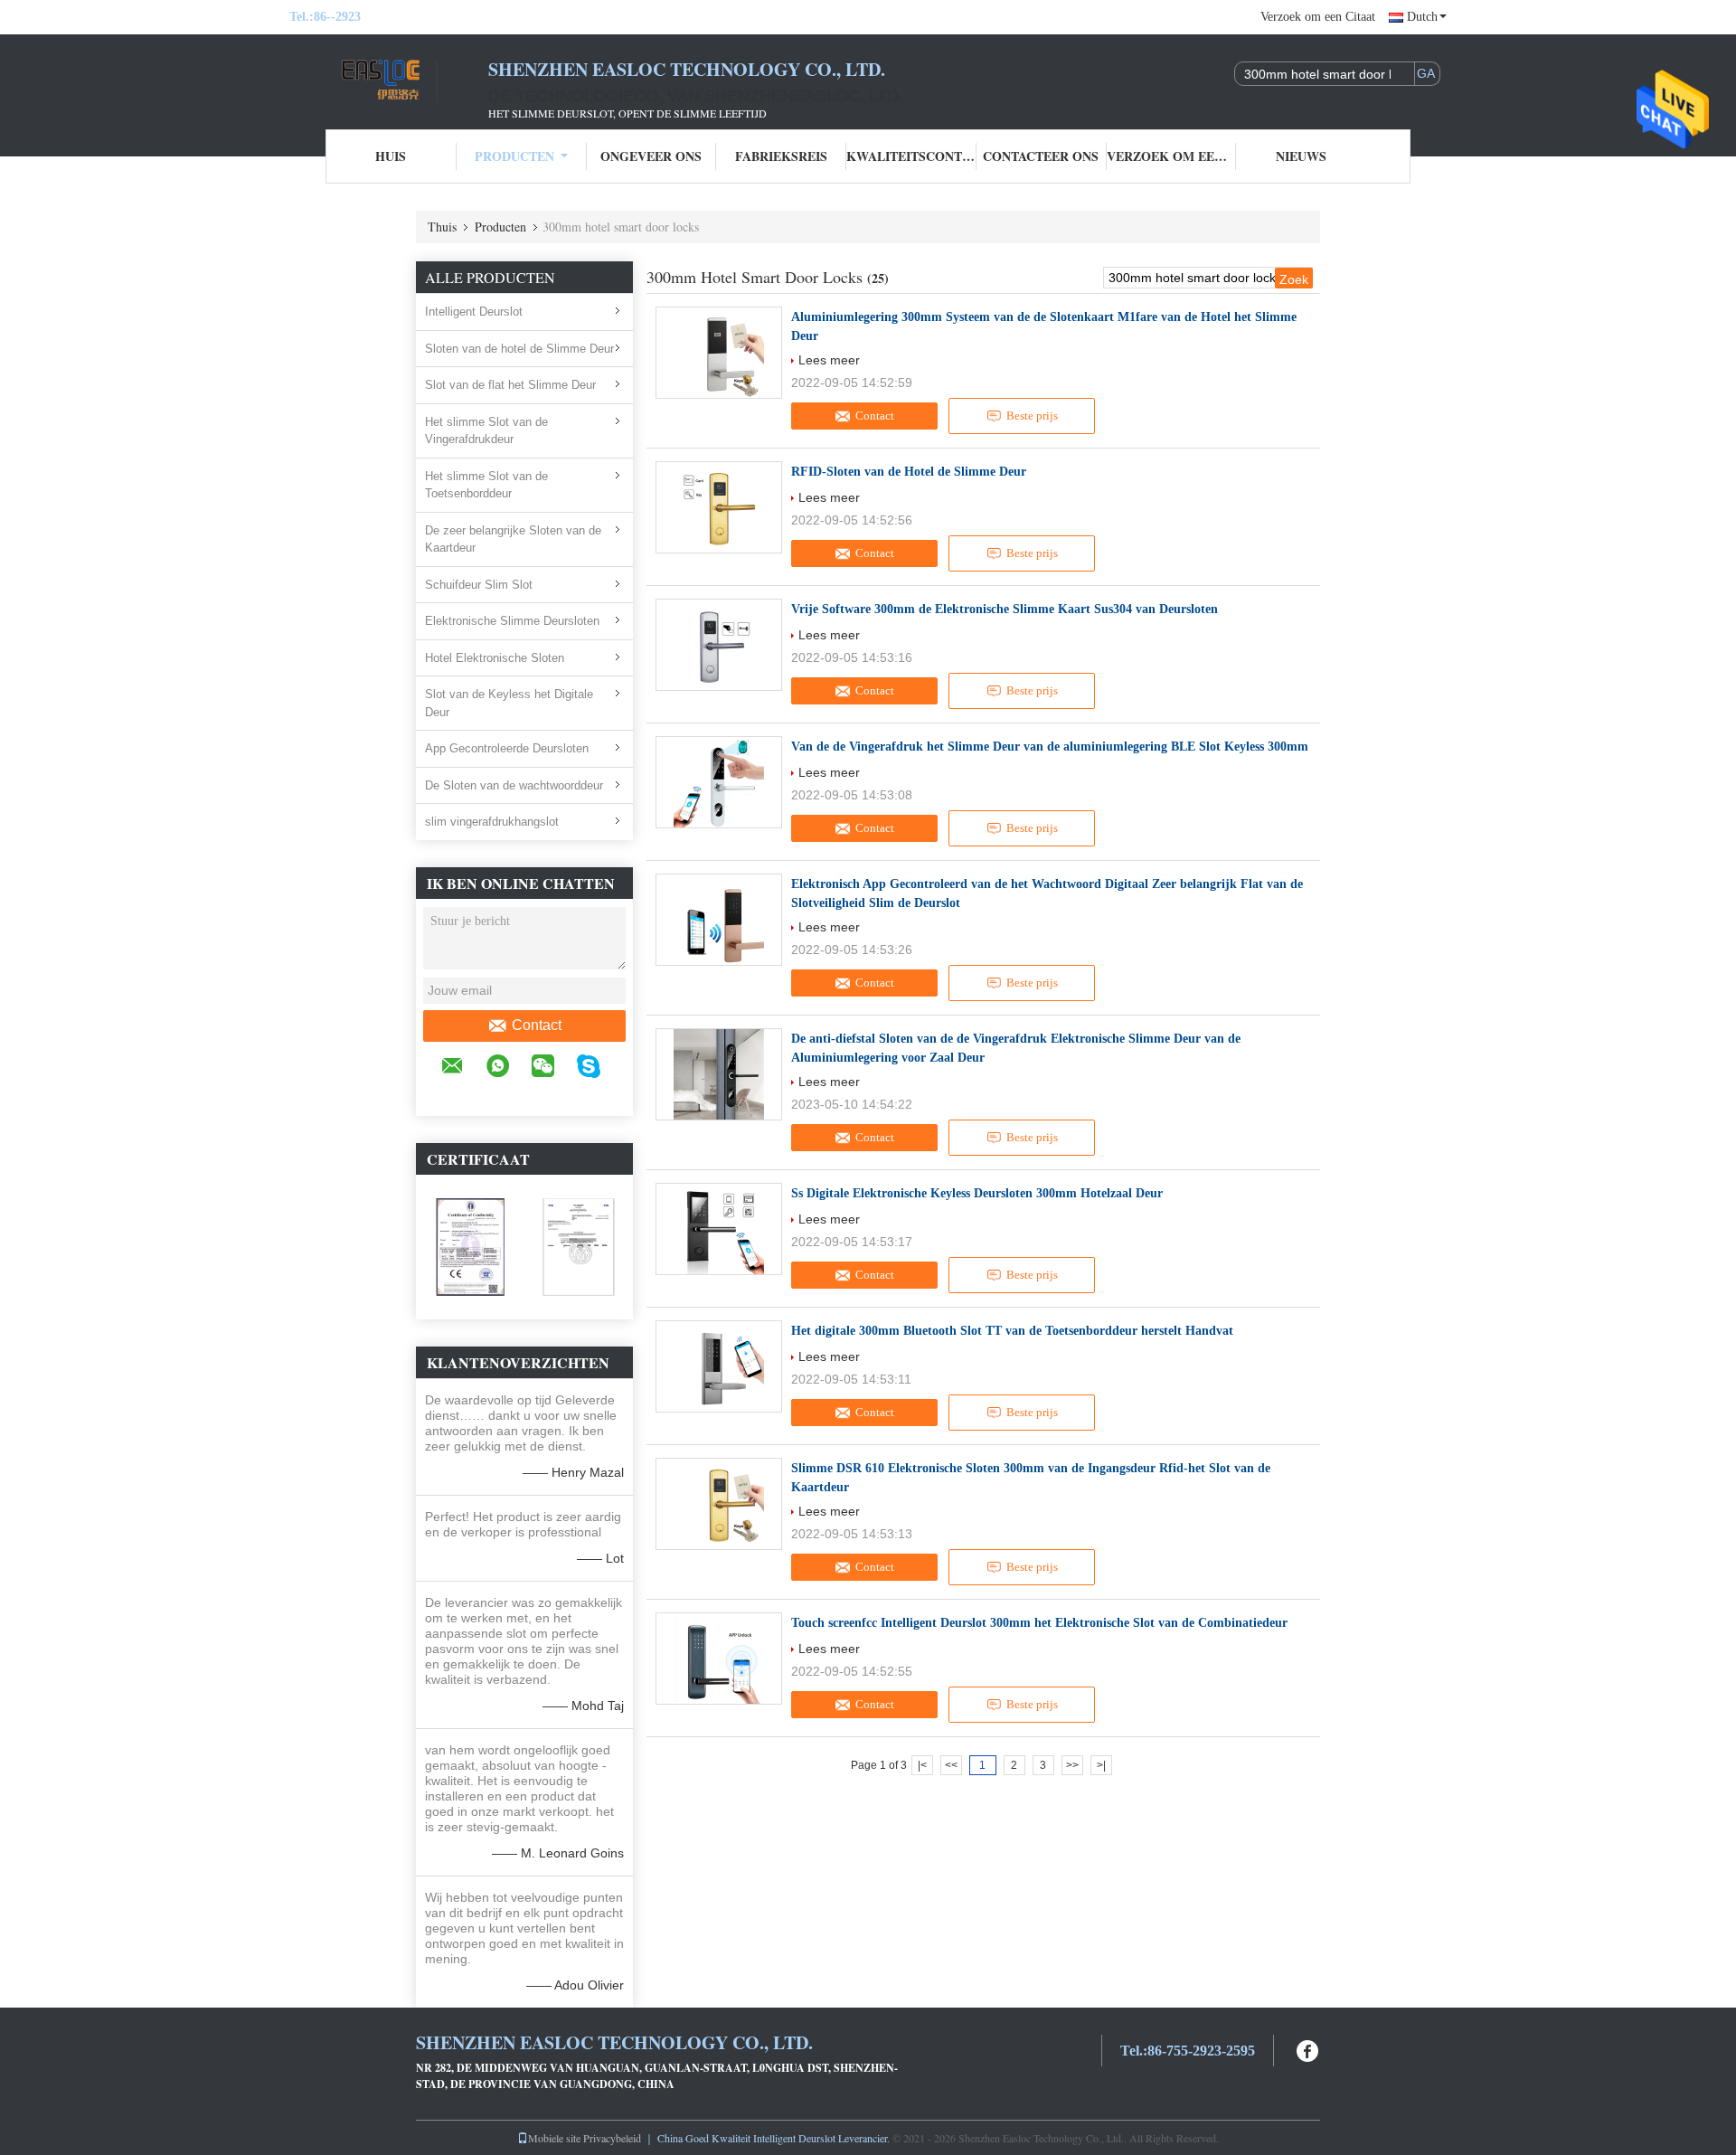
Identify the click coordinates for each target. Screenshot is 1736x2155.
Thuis (442, 227)
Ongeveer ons (651, 156)
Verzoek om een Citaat (1318, 17)
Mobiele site (554, 2138)
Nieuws (1301, 156)
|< (922, 1765)
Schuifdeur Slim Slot (479, 585)
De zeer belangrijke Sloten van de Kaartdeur (513, 539)
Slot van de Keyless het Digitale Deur (509, 703)
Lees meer (829, 360)
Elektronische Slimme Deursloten (512, 621)
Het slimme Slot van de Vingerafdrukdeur (486, 431)
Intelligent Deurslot (474, 312)
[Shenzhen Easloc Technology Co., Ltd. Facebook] (1308, 2049)
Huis (391, 156)
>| (1101, 1765)
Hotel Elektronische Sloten (495, 658)
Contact (537, 1025)
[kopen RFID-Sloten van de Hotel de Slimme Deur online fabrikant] (719, 507)
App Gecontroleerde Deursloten (507, 748)
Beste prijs (1032, 416)
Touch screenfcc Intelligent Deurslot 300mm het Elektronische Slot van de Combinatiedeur (1039, 1623)
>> (1072, 1765)
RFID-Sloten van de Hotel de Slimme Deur (909, 472)
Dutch (1422, 17)
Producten (514, 156)
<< (951, 1765)
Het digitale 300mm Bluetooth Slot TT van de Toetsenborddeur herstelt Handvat (1012, 1331)
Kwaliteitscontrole (911, 156)
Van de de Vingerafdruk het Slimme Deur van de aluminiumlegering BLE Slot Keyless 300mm (1050, 747)
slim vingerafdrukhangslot (492, 822)
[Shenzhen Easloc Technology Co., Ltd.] (389, 80)
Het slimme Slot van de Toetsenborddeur (486, 485)
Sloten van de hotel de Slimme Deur (519, 349)
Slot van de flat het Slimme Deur (510, 385)
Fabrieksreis (781, 156)
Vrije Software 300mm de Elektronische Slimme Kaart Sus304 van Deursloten (1005, 609)
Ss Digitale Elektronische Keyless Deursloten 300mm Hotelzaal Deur (977, 1193)
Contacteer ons (1041, 156)
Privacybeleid (612, 2138)
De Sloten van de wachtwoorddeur (514, 785)
